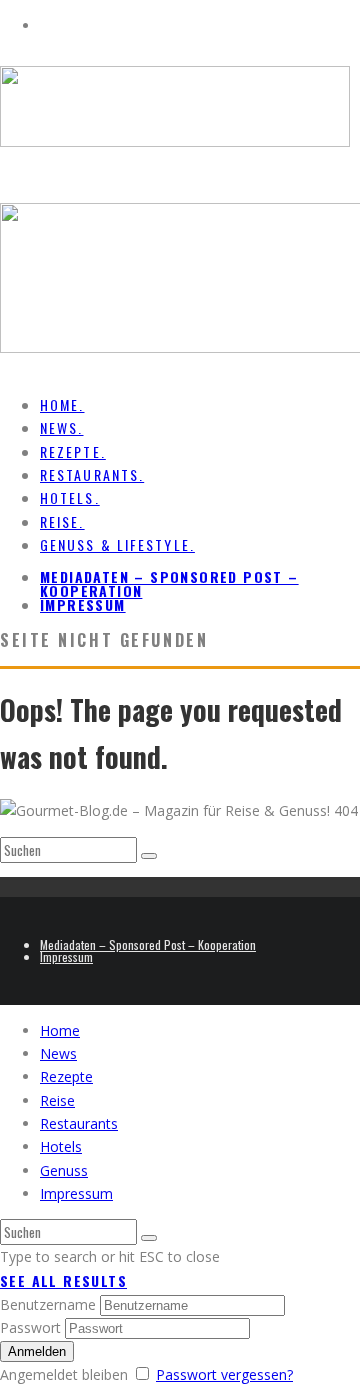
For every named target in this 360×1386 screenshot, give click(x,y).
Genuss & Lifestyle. (117, 544)
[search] (149, 856)
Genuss (64, 1170)
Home (60, 1030)
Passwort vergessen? (224, 1374)
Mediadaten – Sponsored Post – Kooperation (169, 583)
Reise (57, 1100)
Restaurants (79, 1123)
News (58, 1053)
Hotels (61, 1146)
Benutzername (48, 1304)
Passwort (30, 1327)
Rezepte (66, 1076)
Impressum (83, 604)
